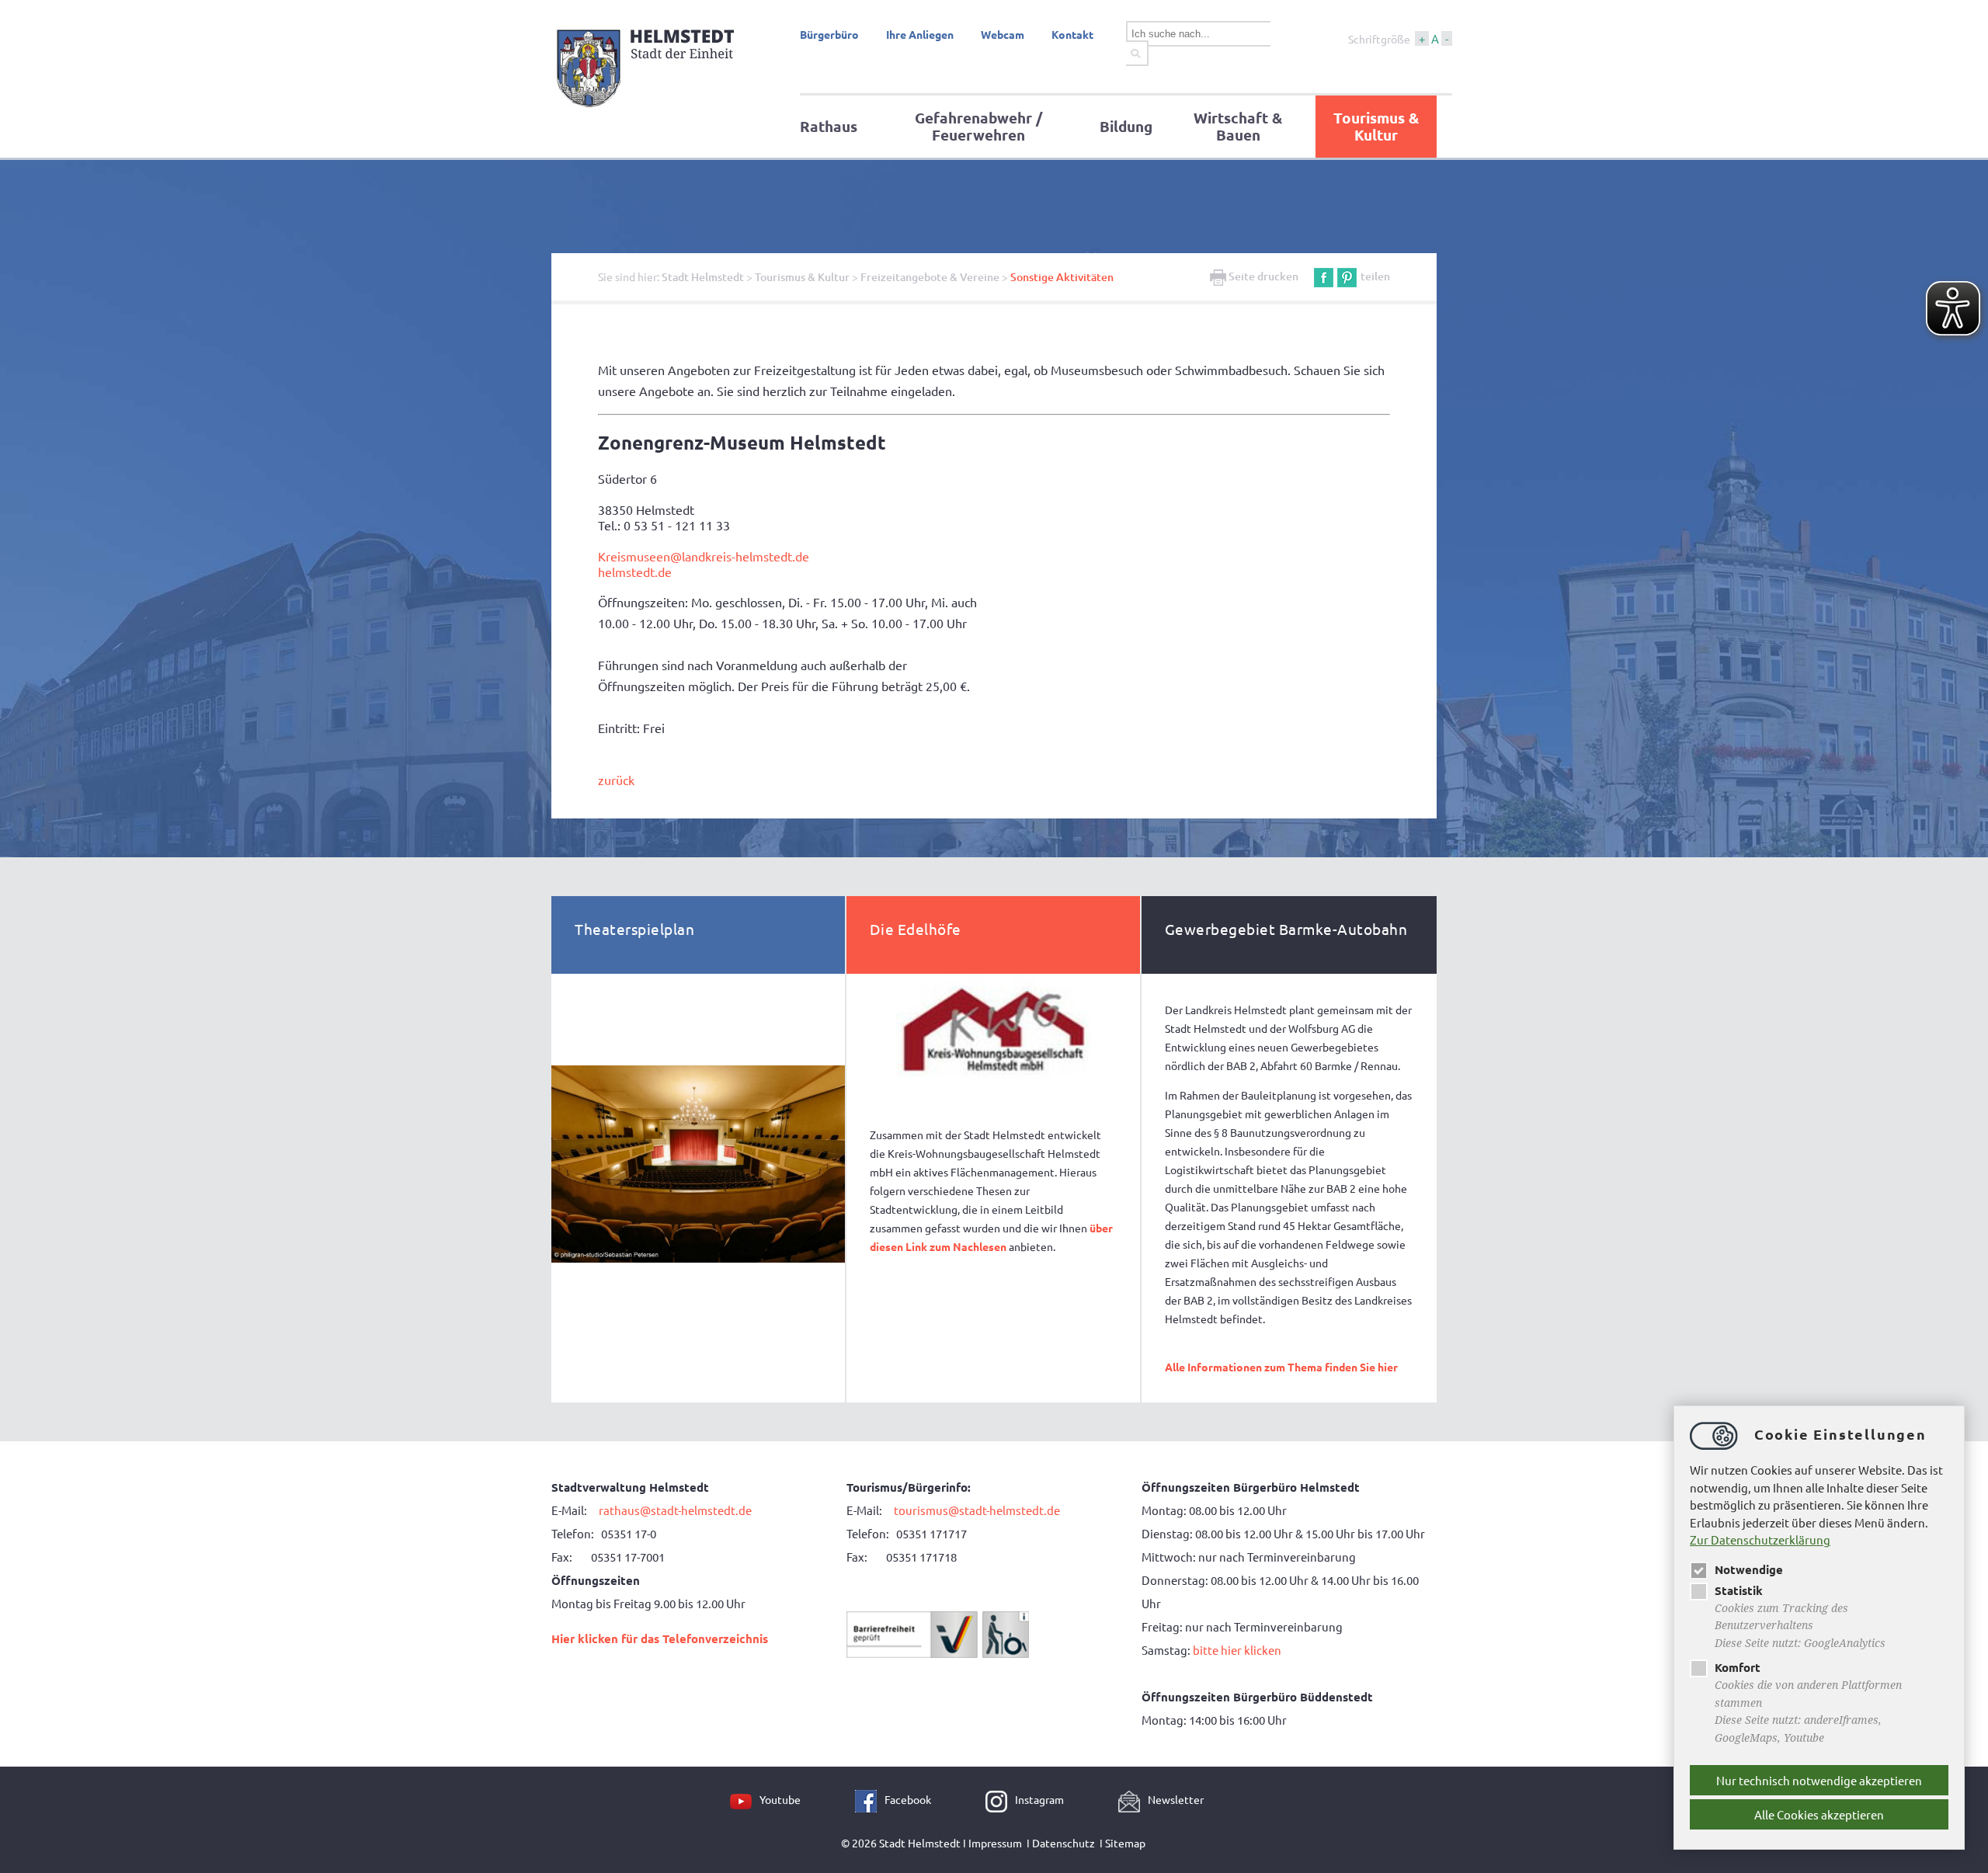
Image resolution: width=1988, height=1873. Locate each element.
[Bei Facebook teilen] (1324, 276)
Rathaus (829, 126)
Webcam (1003, 34)
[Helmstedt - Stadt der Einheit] (648, 111)
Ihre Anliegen (920, 34)
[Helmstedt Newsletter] (1133, 1799)
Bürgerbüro (829, 34)
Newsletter (1176, 1799)
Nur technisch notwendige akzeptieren (1819, 1780)
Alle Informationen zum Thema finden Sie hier (1281, 1367)
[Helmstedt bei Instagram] (1000, 1799)
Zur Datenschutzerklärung (1760, 1539)
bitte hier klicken (1237, 1650)
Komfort (1738, 1667)
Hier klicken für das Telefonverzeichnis (660, 1638)
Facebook (908, 1799)
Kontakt (1072, 34)
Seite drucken (1262, 276)
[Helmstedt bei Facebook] (870, 1799)
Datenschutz (1064, 1843)
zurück (616, 780)
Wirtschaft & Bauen (1238, 126)
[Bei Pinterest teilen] (1347, 276)
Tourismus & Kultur (1376, 126)
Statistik (1739, 1590)
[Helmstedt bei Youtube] (745, 1799)
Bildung (1126, 126)
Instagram (1039, 1799)
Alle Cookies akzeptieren (1819, 1814)
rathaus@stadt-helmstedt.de (675, 1510)
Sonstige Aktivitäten (1062, 277)
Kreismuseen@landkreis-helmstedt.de (704, 556)
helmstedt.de (635, 572)
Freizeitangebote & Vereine (930, 277)
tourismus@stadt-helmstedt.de (978, 1510)
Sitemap (1125, 1843)
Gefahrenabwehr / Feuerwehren (978, 126)
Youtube (780, 1799)
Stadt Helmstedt (703, 277)
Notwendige (1749, 1569)
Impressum (995, 1843)
